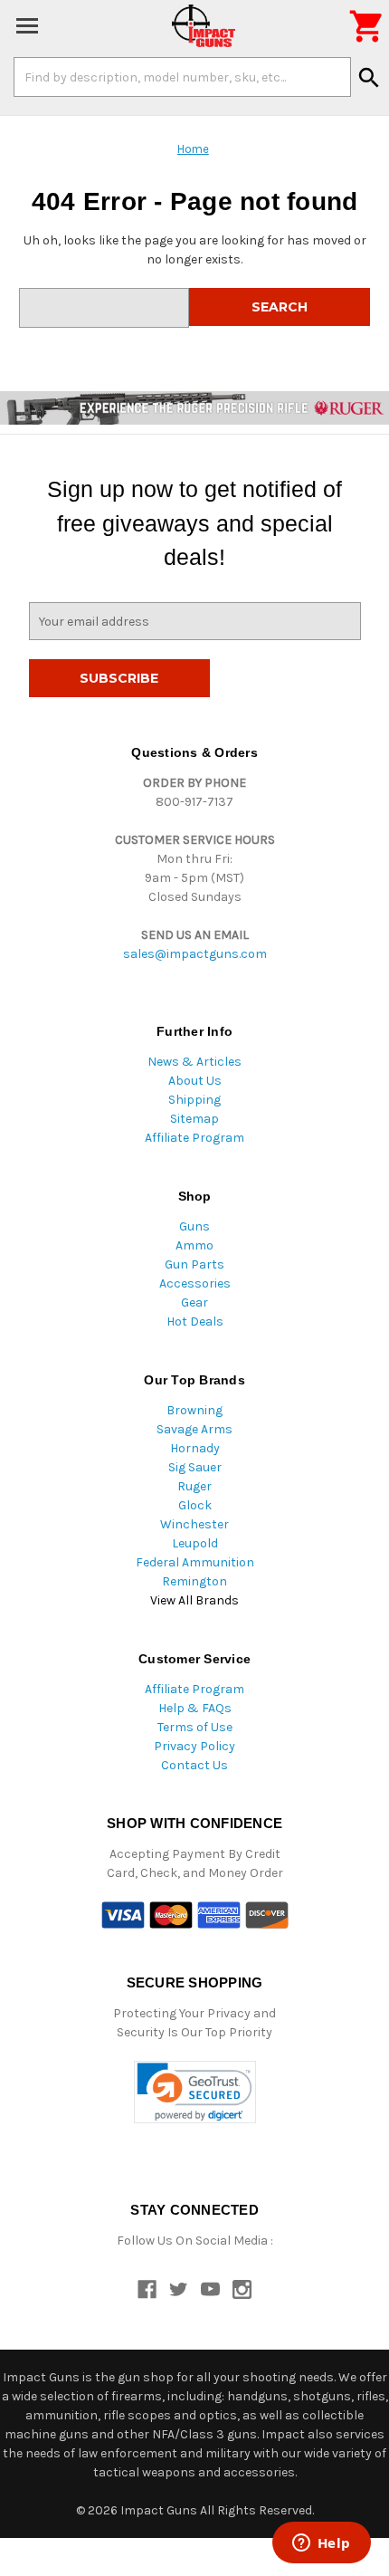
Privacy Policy (194, 1746)
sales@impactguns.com (195, 954)
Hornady (195, 1448)
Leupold (195, 1543)
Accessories (195, 1283)
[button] (195, 2092)
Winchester (194, 1524)
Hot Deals (195, 1322)
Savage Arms (194, 1429)
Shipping (194, 1100)
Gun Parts (194, 1264)
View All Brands (194, 1600)
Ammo (194, 1245)
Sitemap (194, 1119)
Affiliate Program (194, 1138)
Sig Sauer (195, 1467)
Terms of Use (195, 1727)
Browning (194, 1410)
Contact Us (194, 1765)
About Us (195, 1081)
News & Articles (194, 1062)
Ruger (194, 1486)
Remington (194, 1581)
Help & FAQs (195, 1708)
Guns (194, 1226)
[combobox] (182, 77)
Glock (195, 1505)
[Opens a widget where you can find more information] (321, 2544)
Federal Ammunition (195, 1562)
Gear (194, 1302)
